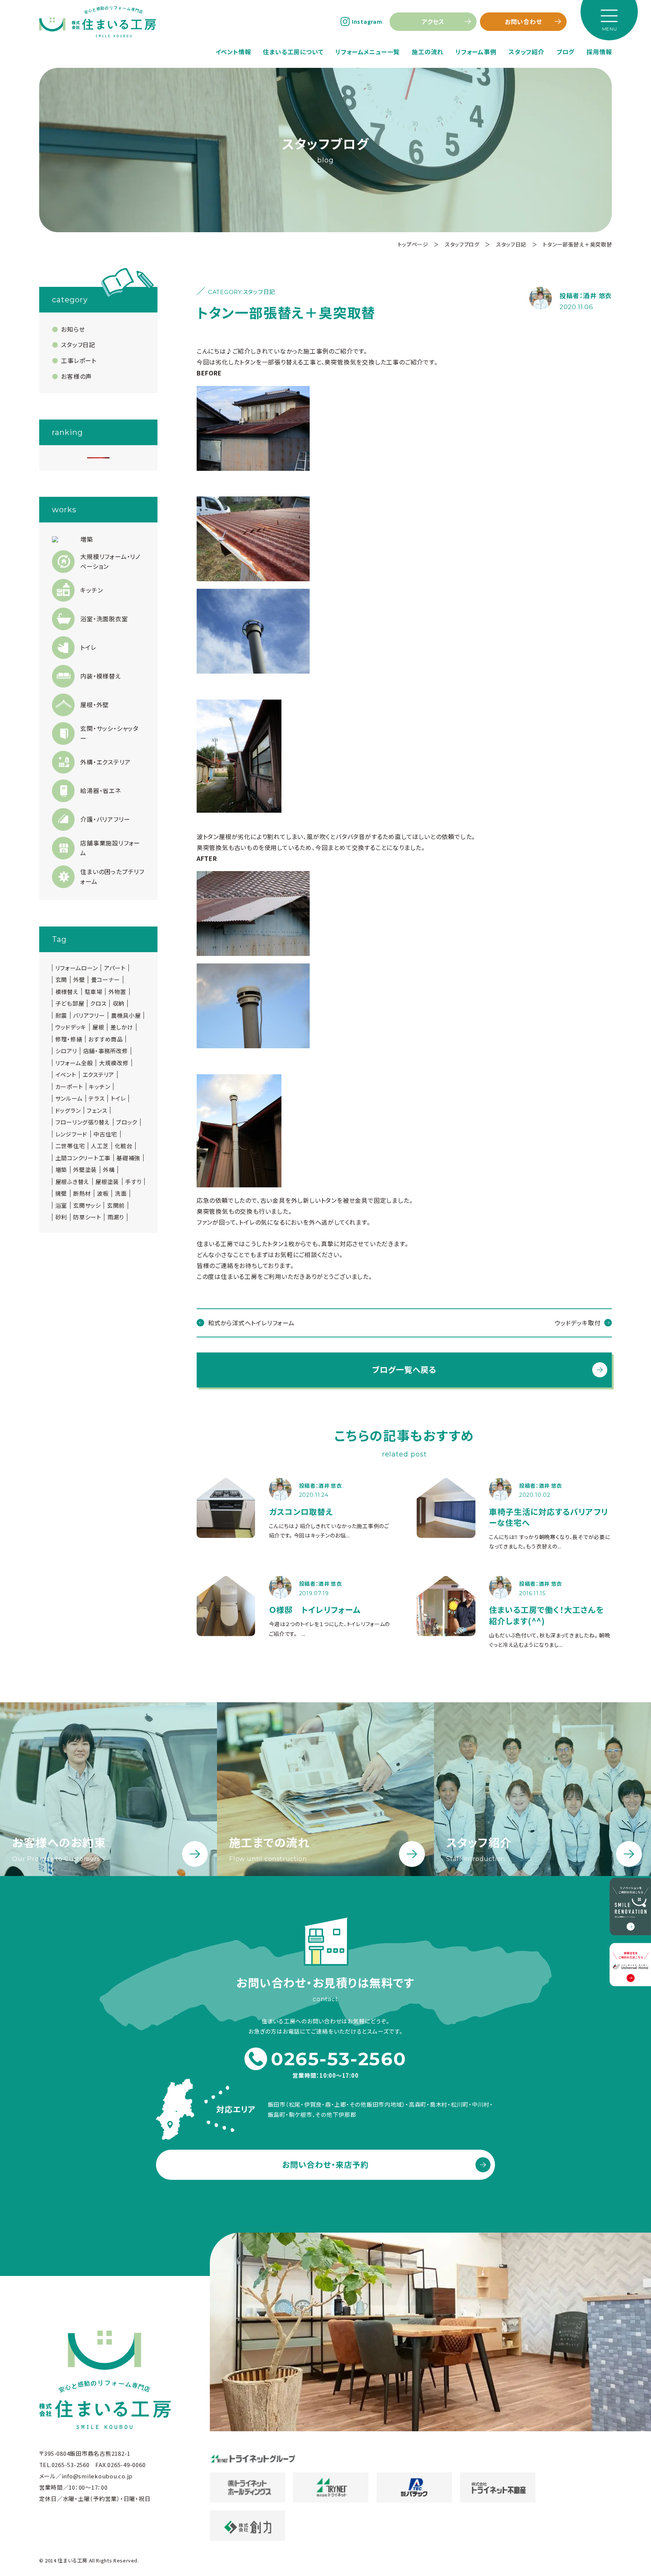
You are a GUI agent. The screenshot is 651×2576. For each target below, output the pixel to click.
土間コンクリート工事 (83, 1158)
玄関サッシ (87, 1205)
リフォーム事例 (476, 52)
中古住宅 (105, 1134)
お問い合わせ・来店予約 (326, 2164)
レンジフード (72, 1134)
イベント (66, 1075)
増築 (61, 1170)
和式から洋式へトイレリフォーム (251, 1323)
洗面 (121, 1193)
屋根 (98, 1027)
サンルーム (69, 1098)
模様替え (67, 992)
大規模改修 (114, 1063)
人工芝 (100, 1146)
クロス (98, 1003)
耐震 (61, 1015)
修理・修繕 (69, 1039)
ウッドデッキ (71, 1027)
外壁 (79, 980)
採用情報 (599, 52)
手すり (133, 1182)
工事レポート (79, 360)
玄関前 (116, 1205)
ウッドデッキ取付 (578, 1323)
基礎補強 (128, 1158)
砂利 (61, 1217)
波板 (103, 1193)
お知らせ (73, 329)
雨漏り (116, 1217)
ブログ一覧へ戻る (404, 1369)
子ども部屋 (70, 1003)
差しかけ (122, 1027)
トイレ (118, 1098)
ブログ (565, 52)
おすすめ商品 (105, 1039)
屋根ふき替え (73, 1182)
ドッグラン (68, 1110)
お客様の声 (76, 376)
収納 (119, 1003)
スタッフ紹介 (526, 52)
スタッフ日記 (78, 345)
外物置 (117, 992)
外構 (109, 1170)
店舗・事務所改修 (106, 1051)
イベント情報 (233, 52)
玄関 (61, 980)
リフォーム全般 (74, 1063)
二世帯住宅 (70, 1146)
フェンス (97, 1110)
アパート (115, 968)
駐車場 (94, 992)
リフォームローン (77, 968)
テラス (96, 1098)
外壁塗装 (85, 1170)
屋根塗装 (107, 1182)
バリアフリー (89, 1015)
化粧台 (124, 1146)
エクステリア (99, 1075)
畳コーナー (106, 980)
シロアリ (66, 1051)
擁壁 (61, 1193)
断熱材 (82, 1193)
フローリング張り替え (83, 1122)
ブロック (127, 1122)
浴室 (61, 1205)
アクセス (433, 21)
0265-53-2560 (339, 2059)
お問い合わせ (523, 21)
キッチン (99, 1087)
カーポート (69, 1087)
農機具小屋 (126, 1015)
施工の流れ (428, 52)
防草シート (87, 1217)
